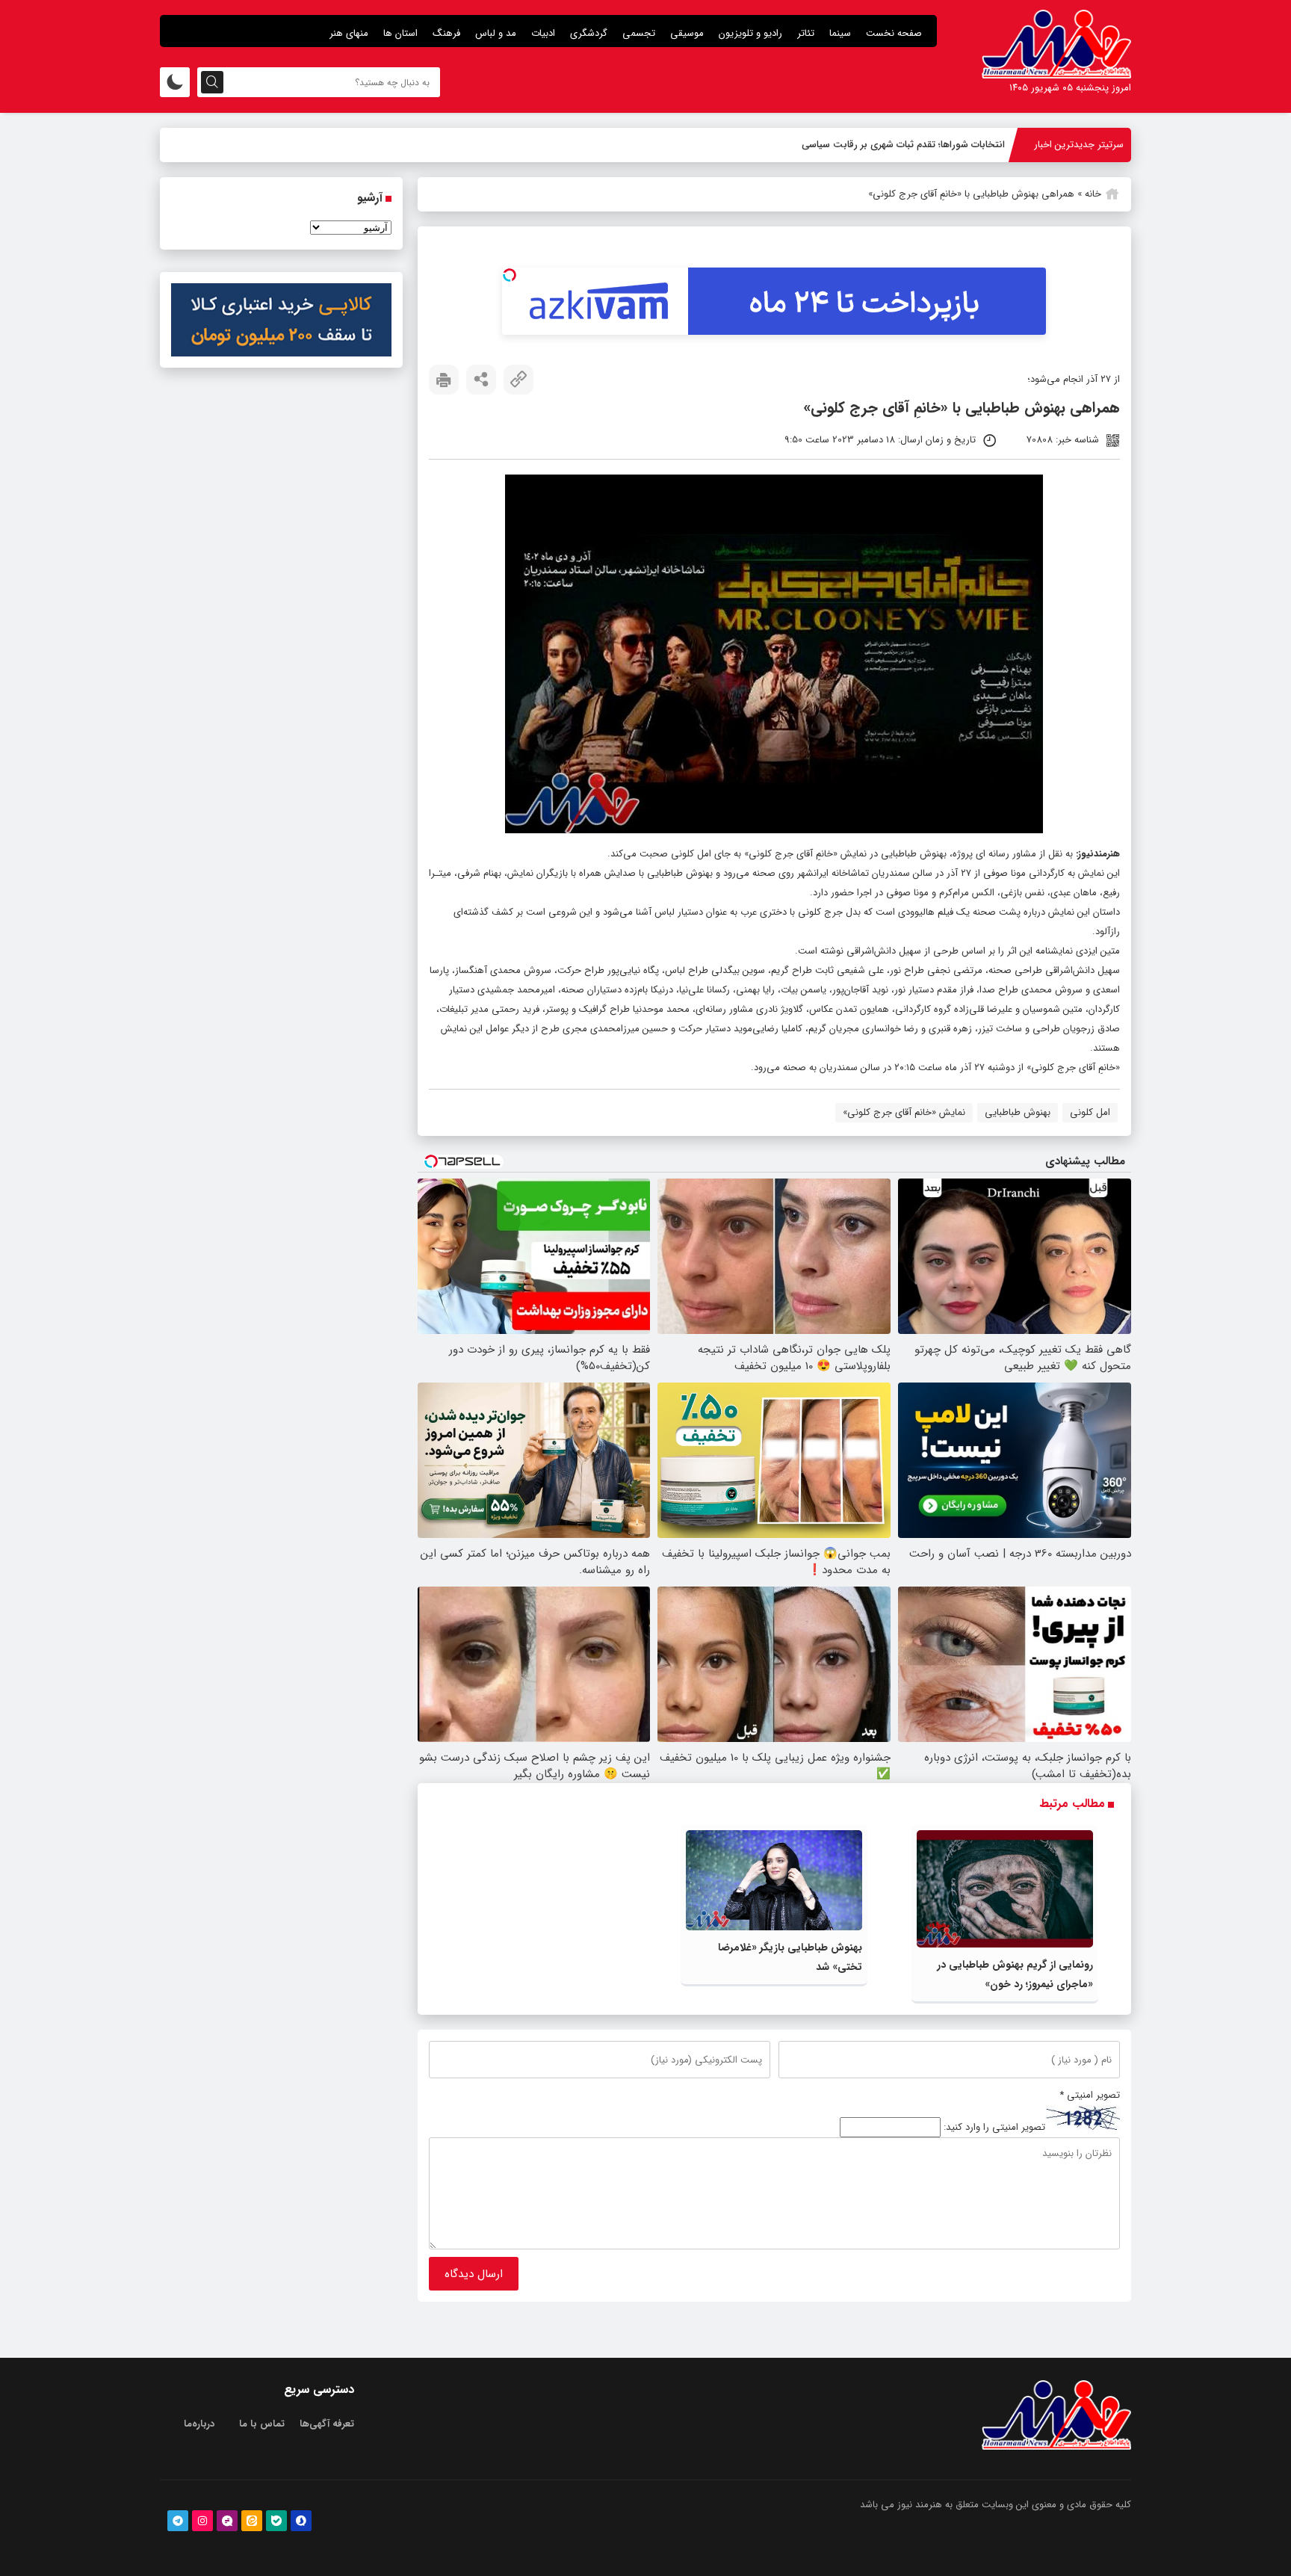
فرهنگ (446, 33)
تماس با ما (262, 2424)
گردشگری (589, 33)
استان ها (400, 33)
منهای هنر (349, 33)
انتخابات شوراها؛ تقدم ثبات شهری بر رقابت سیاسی (903, 145)
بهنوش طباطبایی (1018, 1112)
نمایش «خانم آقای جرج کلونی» (904, 1112)
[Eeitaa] (252, 2521)
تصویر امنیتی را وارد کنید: (994, 2127)
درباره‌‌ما (199, 2424)
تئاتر (806, 33)
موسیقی (687, 33)
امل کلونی (1090, 1112)
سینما (840, 33)
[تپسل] (510, 275)
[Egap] (227, 2521)
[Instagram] (202, 2521)
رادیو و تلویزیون (750, 33)
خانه (1093, 194)
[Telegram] (178, 2521)
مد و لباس (496, 33)
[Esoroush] (301, 2521)
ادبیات (543, 33)
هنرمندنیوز (1099, 854)
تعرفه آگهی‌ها (327, 2424)
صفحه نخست (894, 33)
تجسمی (639, 33)
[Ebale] (276, 2521)
